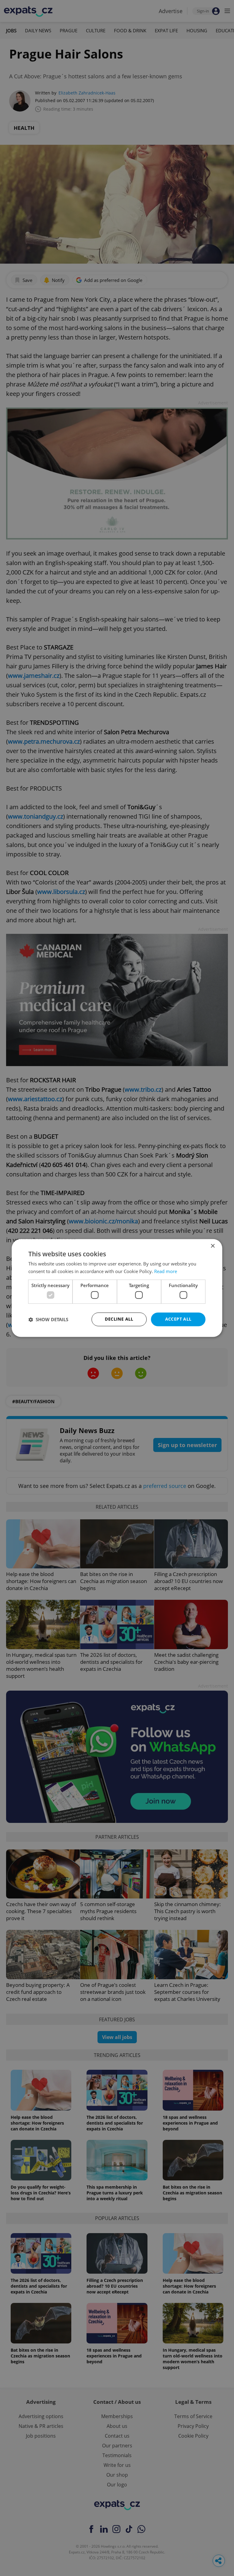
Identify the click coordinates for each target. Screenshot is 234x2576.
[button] (48, 1319)
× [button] (213, 1246)
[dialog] (117, 1288)
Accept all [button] (178, 1319)
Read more (166, 1272)
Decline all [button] (119, 1319)
